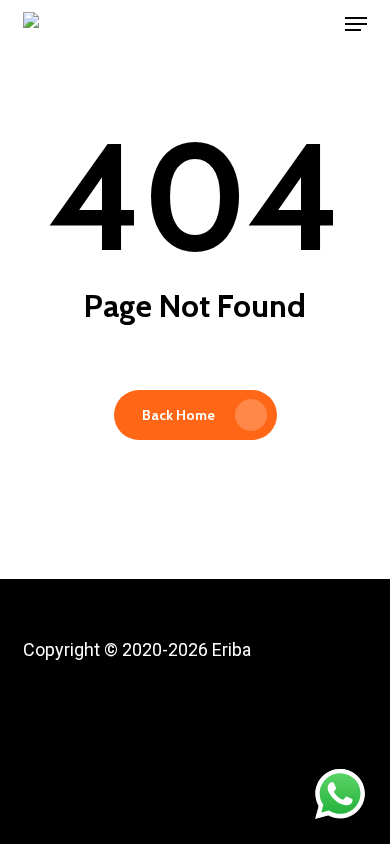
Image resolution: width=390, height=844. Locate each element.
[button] (356, 24)
